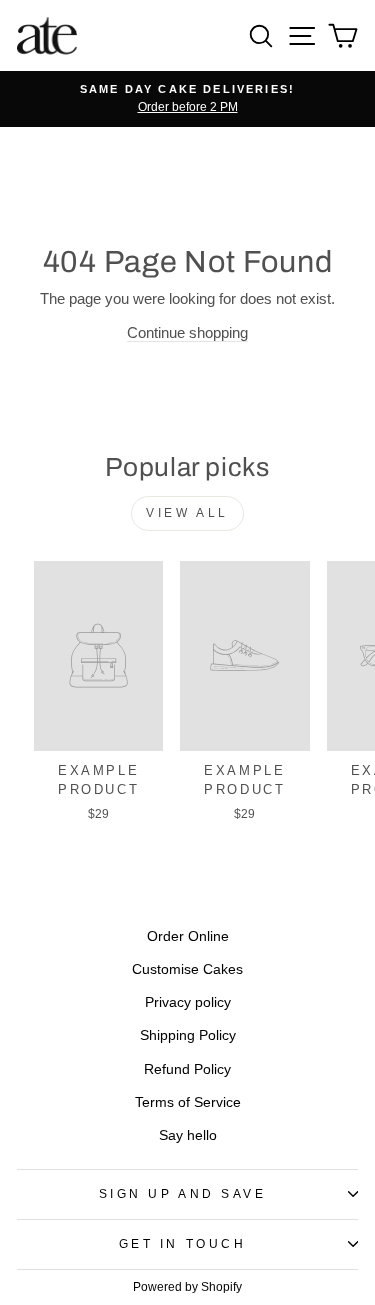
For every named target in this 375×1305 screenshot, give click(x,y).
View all (187, 513)
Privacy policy (188, 1002)
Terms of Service (188, 1102)
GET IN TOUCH (182, 1243)
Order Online (188, 936)
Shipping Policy (188, 1035)
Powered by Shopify (187, 1287)
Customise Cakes (187, 969)
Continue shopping (187, 333)
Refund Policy (187, 1069)
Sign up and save (183, 1193)
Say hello (188, 1135)
